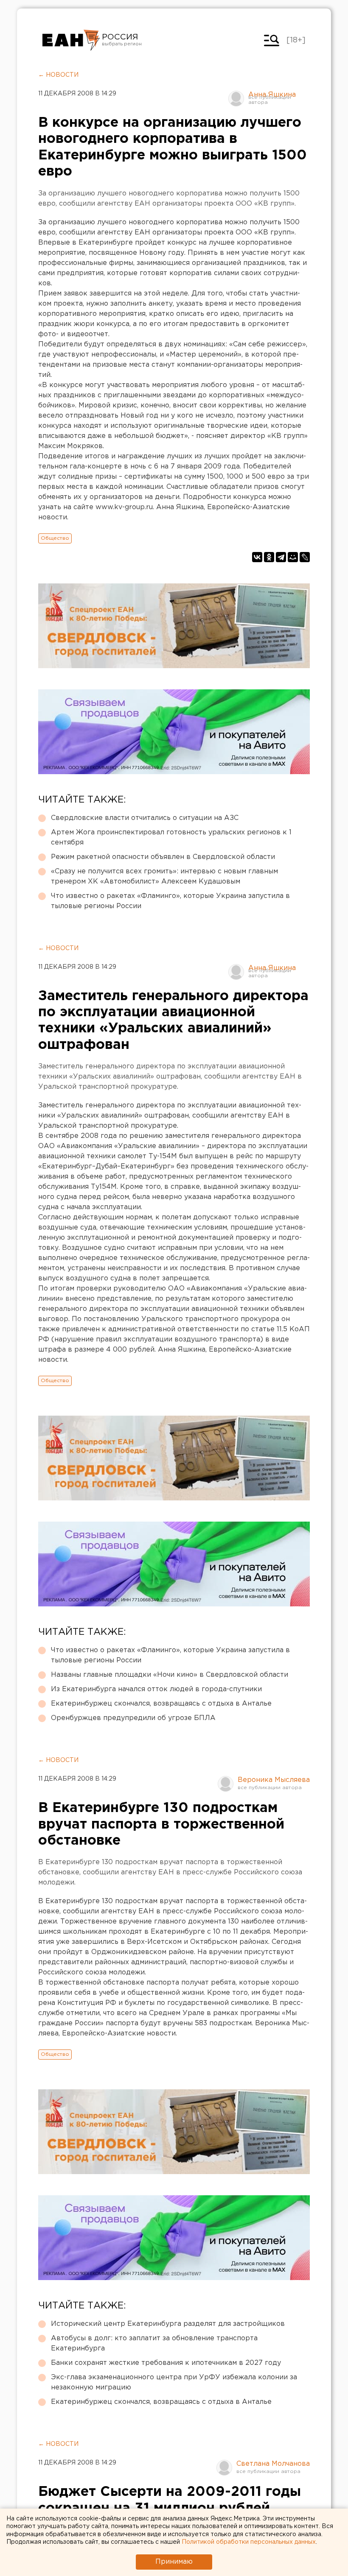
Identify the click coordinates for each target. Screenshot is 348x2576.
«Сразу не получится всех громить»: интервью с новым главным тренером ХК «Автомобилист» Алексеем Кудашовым (164, 877)
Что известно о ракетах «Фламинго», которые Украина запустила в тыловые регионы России (170, 901)
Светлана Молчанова (273, 2464)
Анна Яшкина (272, 95)
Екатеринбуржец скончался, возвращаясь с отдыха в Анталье (161, 1704)
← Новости (58, 75)
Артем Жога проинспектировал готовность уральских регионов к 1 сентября (171, 838)
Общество (55, 538)
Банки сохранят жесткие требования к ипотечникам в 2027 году (166, 2363)
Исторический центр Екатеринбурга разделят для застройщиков (168, 2324)
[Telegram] (281, 557)
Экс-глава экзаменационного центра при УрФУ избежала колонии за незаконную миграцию (174, 2382)
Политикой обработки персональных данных (249, 2542)
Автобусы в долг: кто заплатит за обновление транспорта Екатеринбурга (154, 2343)
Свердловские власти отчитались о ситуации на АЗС (145, 818)
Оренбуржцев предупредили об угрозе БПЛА (133, 1718)
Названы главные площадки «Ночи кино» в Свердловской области (170, 1675)
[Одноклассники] (269, 557)
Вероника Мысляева (274, 1780)
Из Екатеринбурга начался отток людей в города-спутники (156, 1689)
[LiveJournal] (305, 557)
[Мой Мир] (293, 557)
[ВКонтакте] (257, 557)
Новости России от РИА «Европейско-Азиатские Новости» (71, 40)
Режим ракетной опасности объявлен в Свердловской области (163, 857)
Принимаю (174, 2562)
